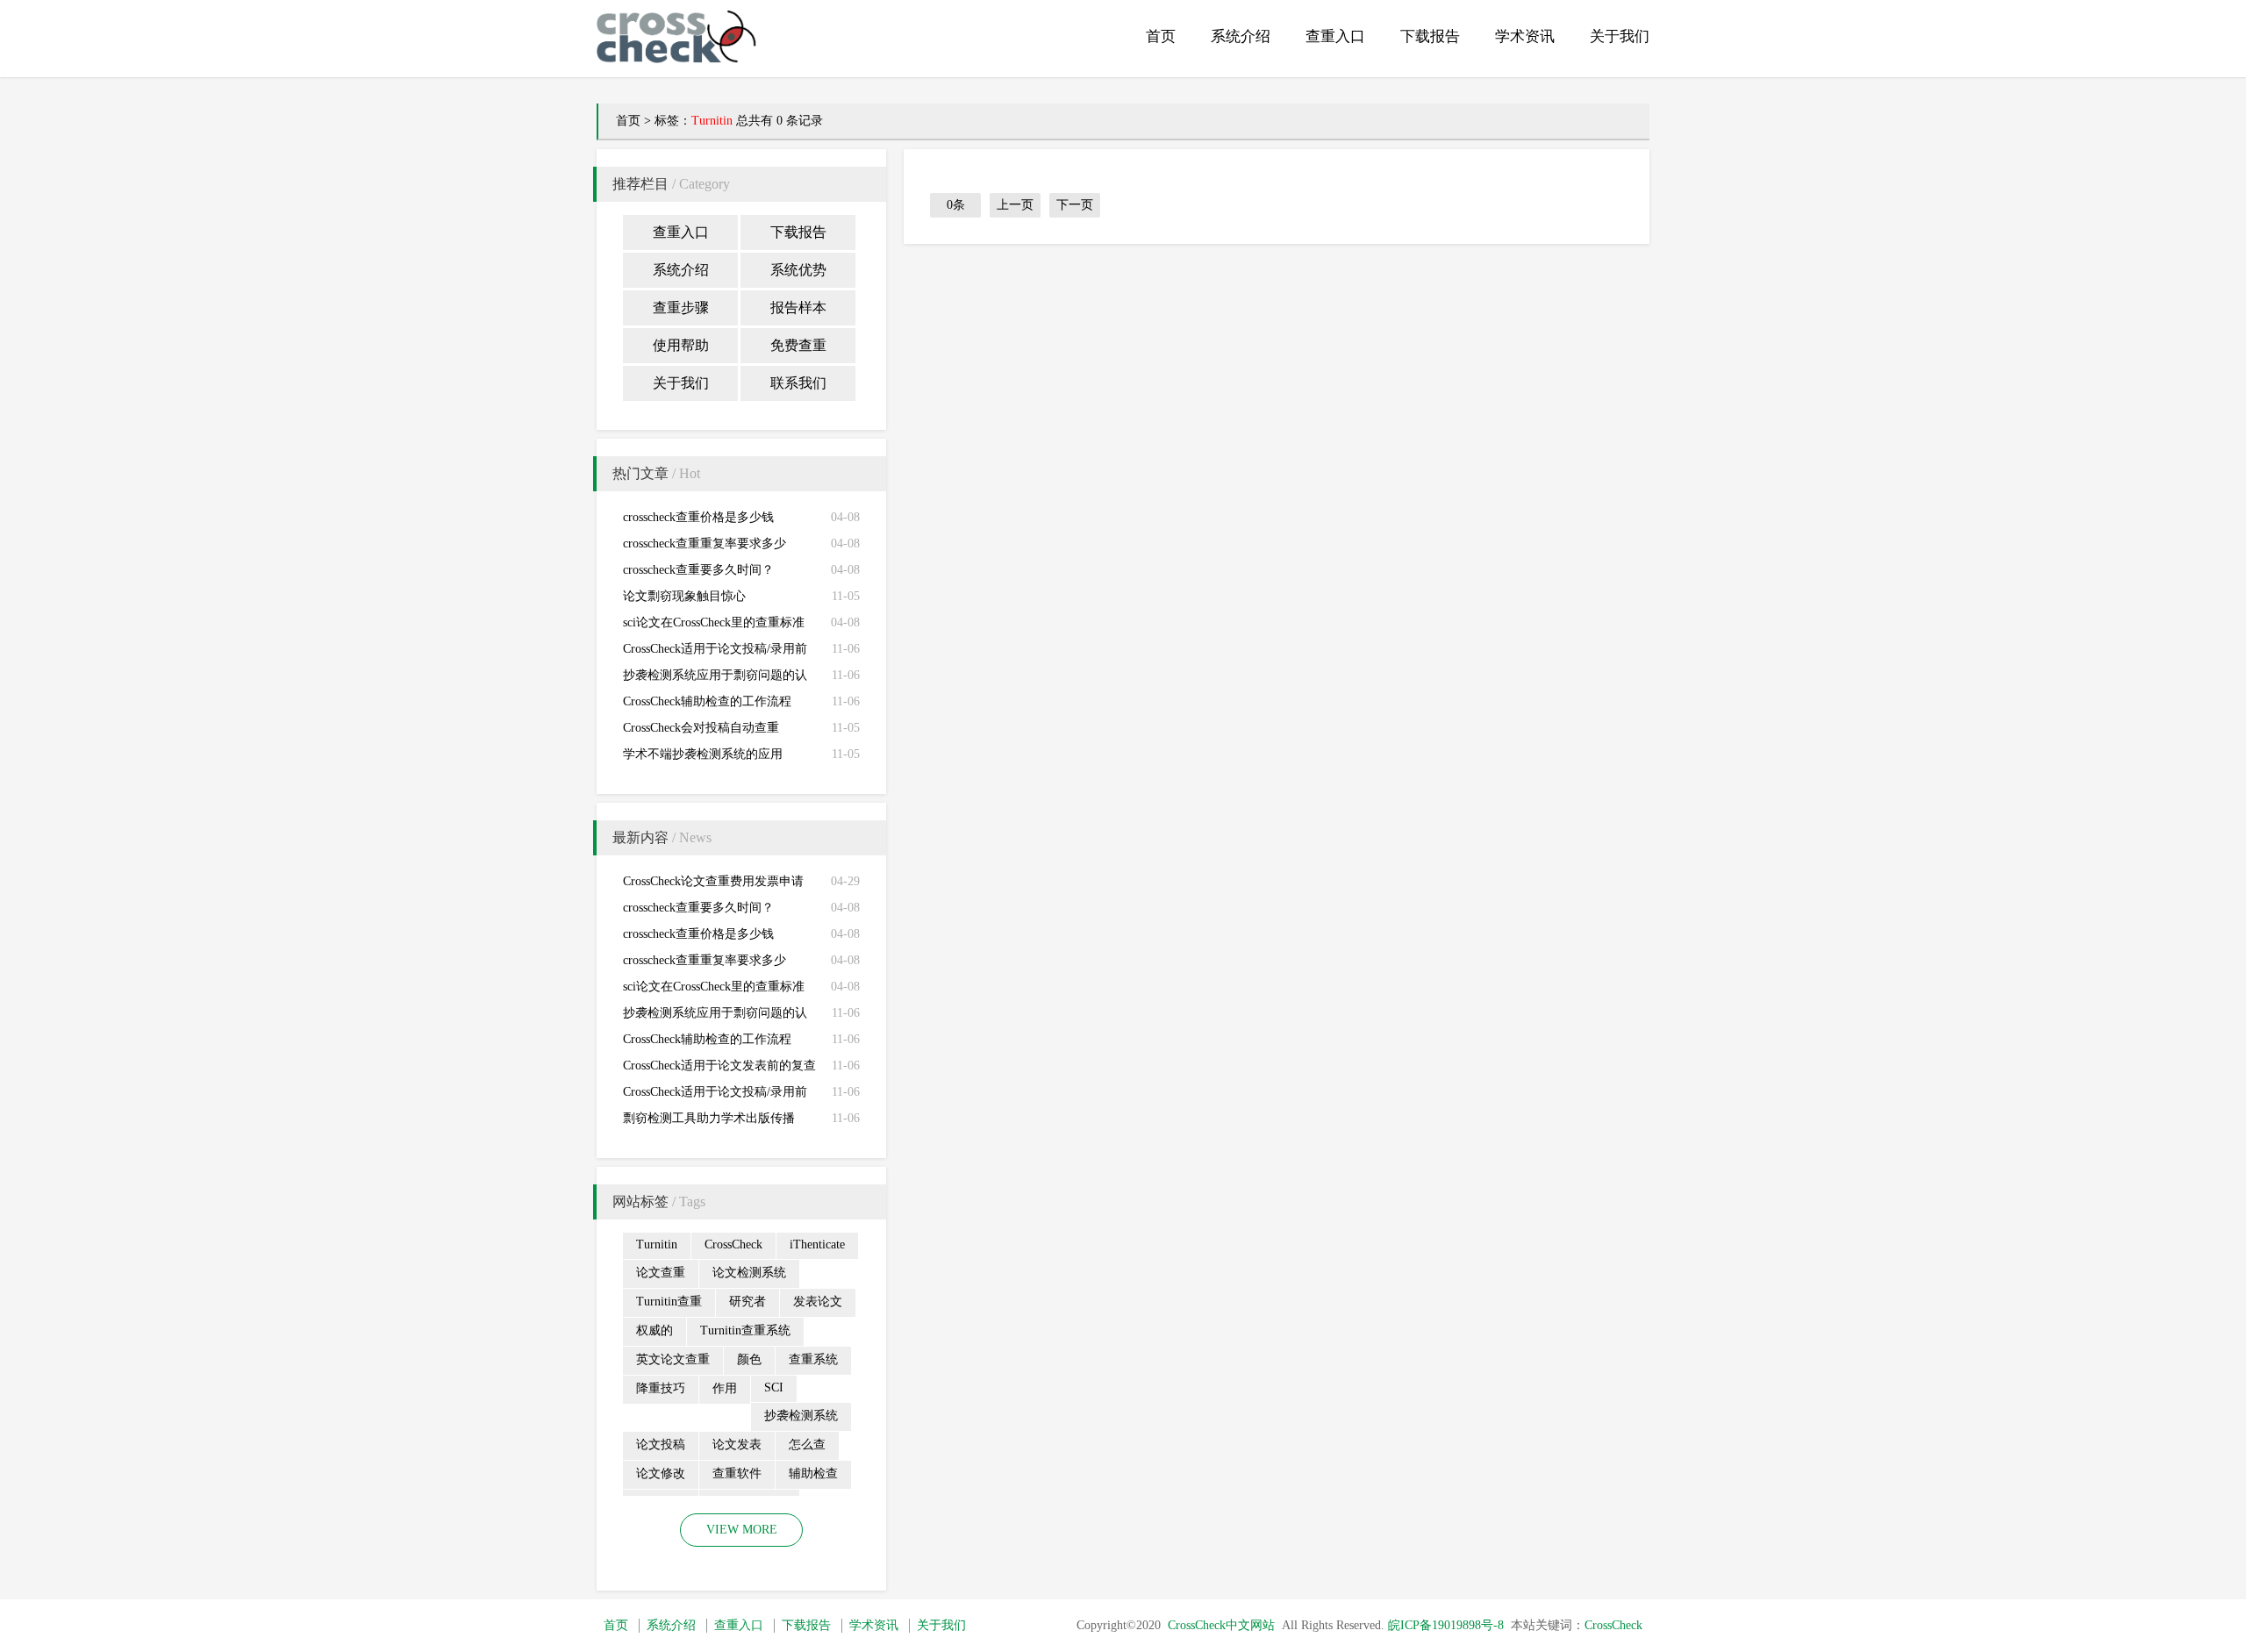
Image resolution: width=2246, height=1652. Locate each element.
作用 (725, 1388)
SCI (774, 1387)
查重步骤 (681, 308)
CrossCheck (733, 1244)
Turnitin (657, 1244)
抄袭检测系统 (801, 1416)
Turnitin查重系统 (745, 1330)
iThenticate (817, 1244)
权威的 (654, 1330)
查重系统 (813, 1359)
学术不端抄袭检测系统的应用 (703, 754)
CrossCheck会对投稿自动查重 (701, 728)
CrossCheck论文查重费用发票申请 (713, 881)
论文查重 (661, 1273)
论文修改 (661, 1473)
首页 (1161, 36)
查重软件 (737, 1473)
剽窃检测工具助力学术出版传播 (709, 1118)
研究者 (747, 1302)
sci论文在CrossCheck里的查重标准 (714, 622)
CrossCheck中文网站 (1221, 1625)
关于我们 (1620, 36)
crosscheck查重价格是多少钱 (698, 517)
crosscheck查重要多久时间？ (698, 570)
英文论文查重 (673, 1359)
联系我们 (798, 383)
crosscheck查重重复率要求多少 (705, 544)
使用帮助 (681, 345)
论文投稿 (661, 1445)
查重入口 (1335, 36)
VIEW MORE (742, 1530)
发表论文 (818, 1302)
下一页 (1075, 205)
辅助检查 (813, 1473)
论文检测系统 (749, 1273)
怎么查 (807, 1445)
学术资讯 (1525, 36)
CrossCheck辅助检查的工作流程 (707, 701)
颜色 (749, 1359)
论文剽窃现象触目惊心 (684, 596)
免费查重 (798, 345)
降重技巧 (661, 1388)
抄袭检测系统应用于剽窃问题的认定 (715, 679)
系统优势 (798, 270)
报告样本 (798, 308)
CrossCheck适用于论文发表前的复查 (719, 1066)
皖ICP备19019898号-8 (1446, 1625)
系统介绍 (1241, 36)
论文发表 (737, 1445)
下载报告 (1430, 36)
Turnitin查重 (669, 1302)
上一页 (1015, 205)
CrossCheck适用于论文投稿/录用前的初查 (715, 652)
